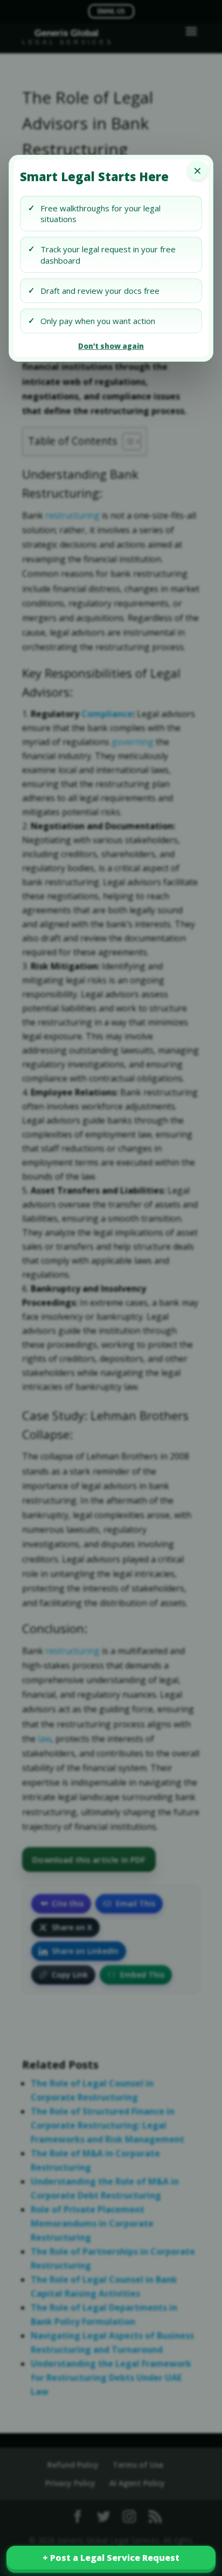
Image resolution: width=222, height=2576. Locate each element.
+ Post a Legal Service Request (111, 2558)
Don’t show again (111, 346)
